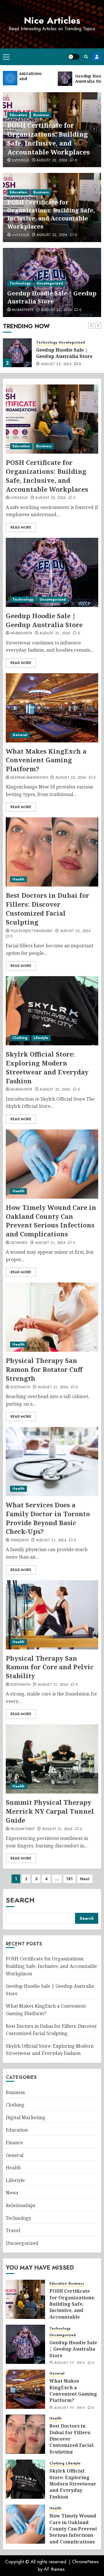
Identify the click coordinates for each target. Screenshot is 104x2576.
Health (18, 879)
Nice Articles (52, 20)
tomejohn (19, 1540)
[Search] (86, 57)
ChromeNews (85, 2562)
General (20, 735)
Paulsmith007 (23, 1829)
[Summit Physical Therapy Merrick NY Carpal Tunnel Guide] (52, 1759)
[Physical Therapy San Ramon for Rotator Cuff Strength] (52, 1317)
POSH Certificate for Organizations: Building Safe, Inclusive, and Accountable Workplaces (48, 138)
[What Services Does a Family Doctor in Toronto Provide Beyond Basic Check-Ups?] (52, 1462)
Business (41, 115)
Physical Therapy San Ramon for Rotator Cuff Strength (44, 1369)
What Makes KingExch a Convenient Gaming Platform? (46, 760)
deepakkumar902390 (29, 778)
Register (97, 57)
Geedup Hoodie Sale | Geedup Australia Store (52, 297)
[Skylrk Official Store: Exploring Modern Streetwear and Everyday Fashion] (52, 1011)
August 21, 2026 (50, 1243)
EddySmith (20, 1387)
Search (20, 1900)
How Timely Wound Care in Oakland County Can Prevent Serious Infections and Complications (51, 1221)
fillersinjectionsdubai (31, 931)
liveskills (21, 161)
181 (69, 1879)
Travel (13, 2230)
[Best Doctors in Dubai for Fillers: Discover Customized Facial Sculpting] (52, 852)
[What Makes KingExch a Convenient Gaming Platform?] (52, 708)
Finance (14, 2143)
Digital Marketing (26, 2117)
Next (85, 1879)
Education (18, 115)
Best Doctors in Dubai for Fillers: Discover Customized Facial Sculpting (48, 908)
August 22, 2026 (52, 161)
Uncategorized (50, 283)
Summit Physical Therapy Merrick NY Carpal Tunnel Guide (50, 1811)
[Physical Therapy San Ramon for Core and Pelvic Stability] (52, 1615)
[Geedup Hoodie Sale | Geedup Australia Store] (17, 353)
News (12, 2193)
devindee (19, 1243)
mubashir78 (23, 310)
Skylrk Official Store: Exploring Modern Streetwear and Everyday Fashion (47, 1067)
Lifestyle (41, 1038)
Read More (21, 527)
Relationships (21, 2205)
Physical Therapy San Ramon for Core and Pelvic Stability (50, 1667)
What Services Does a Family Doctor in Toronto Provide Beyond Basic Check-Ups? (48, 1518)
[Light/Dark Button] (74, 57)
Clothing (20, 1038)
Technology (20, 283)
